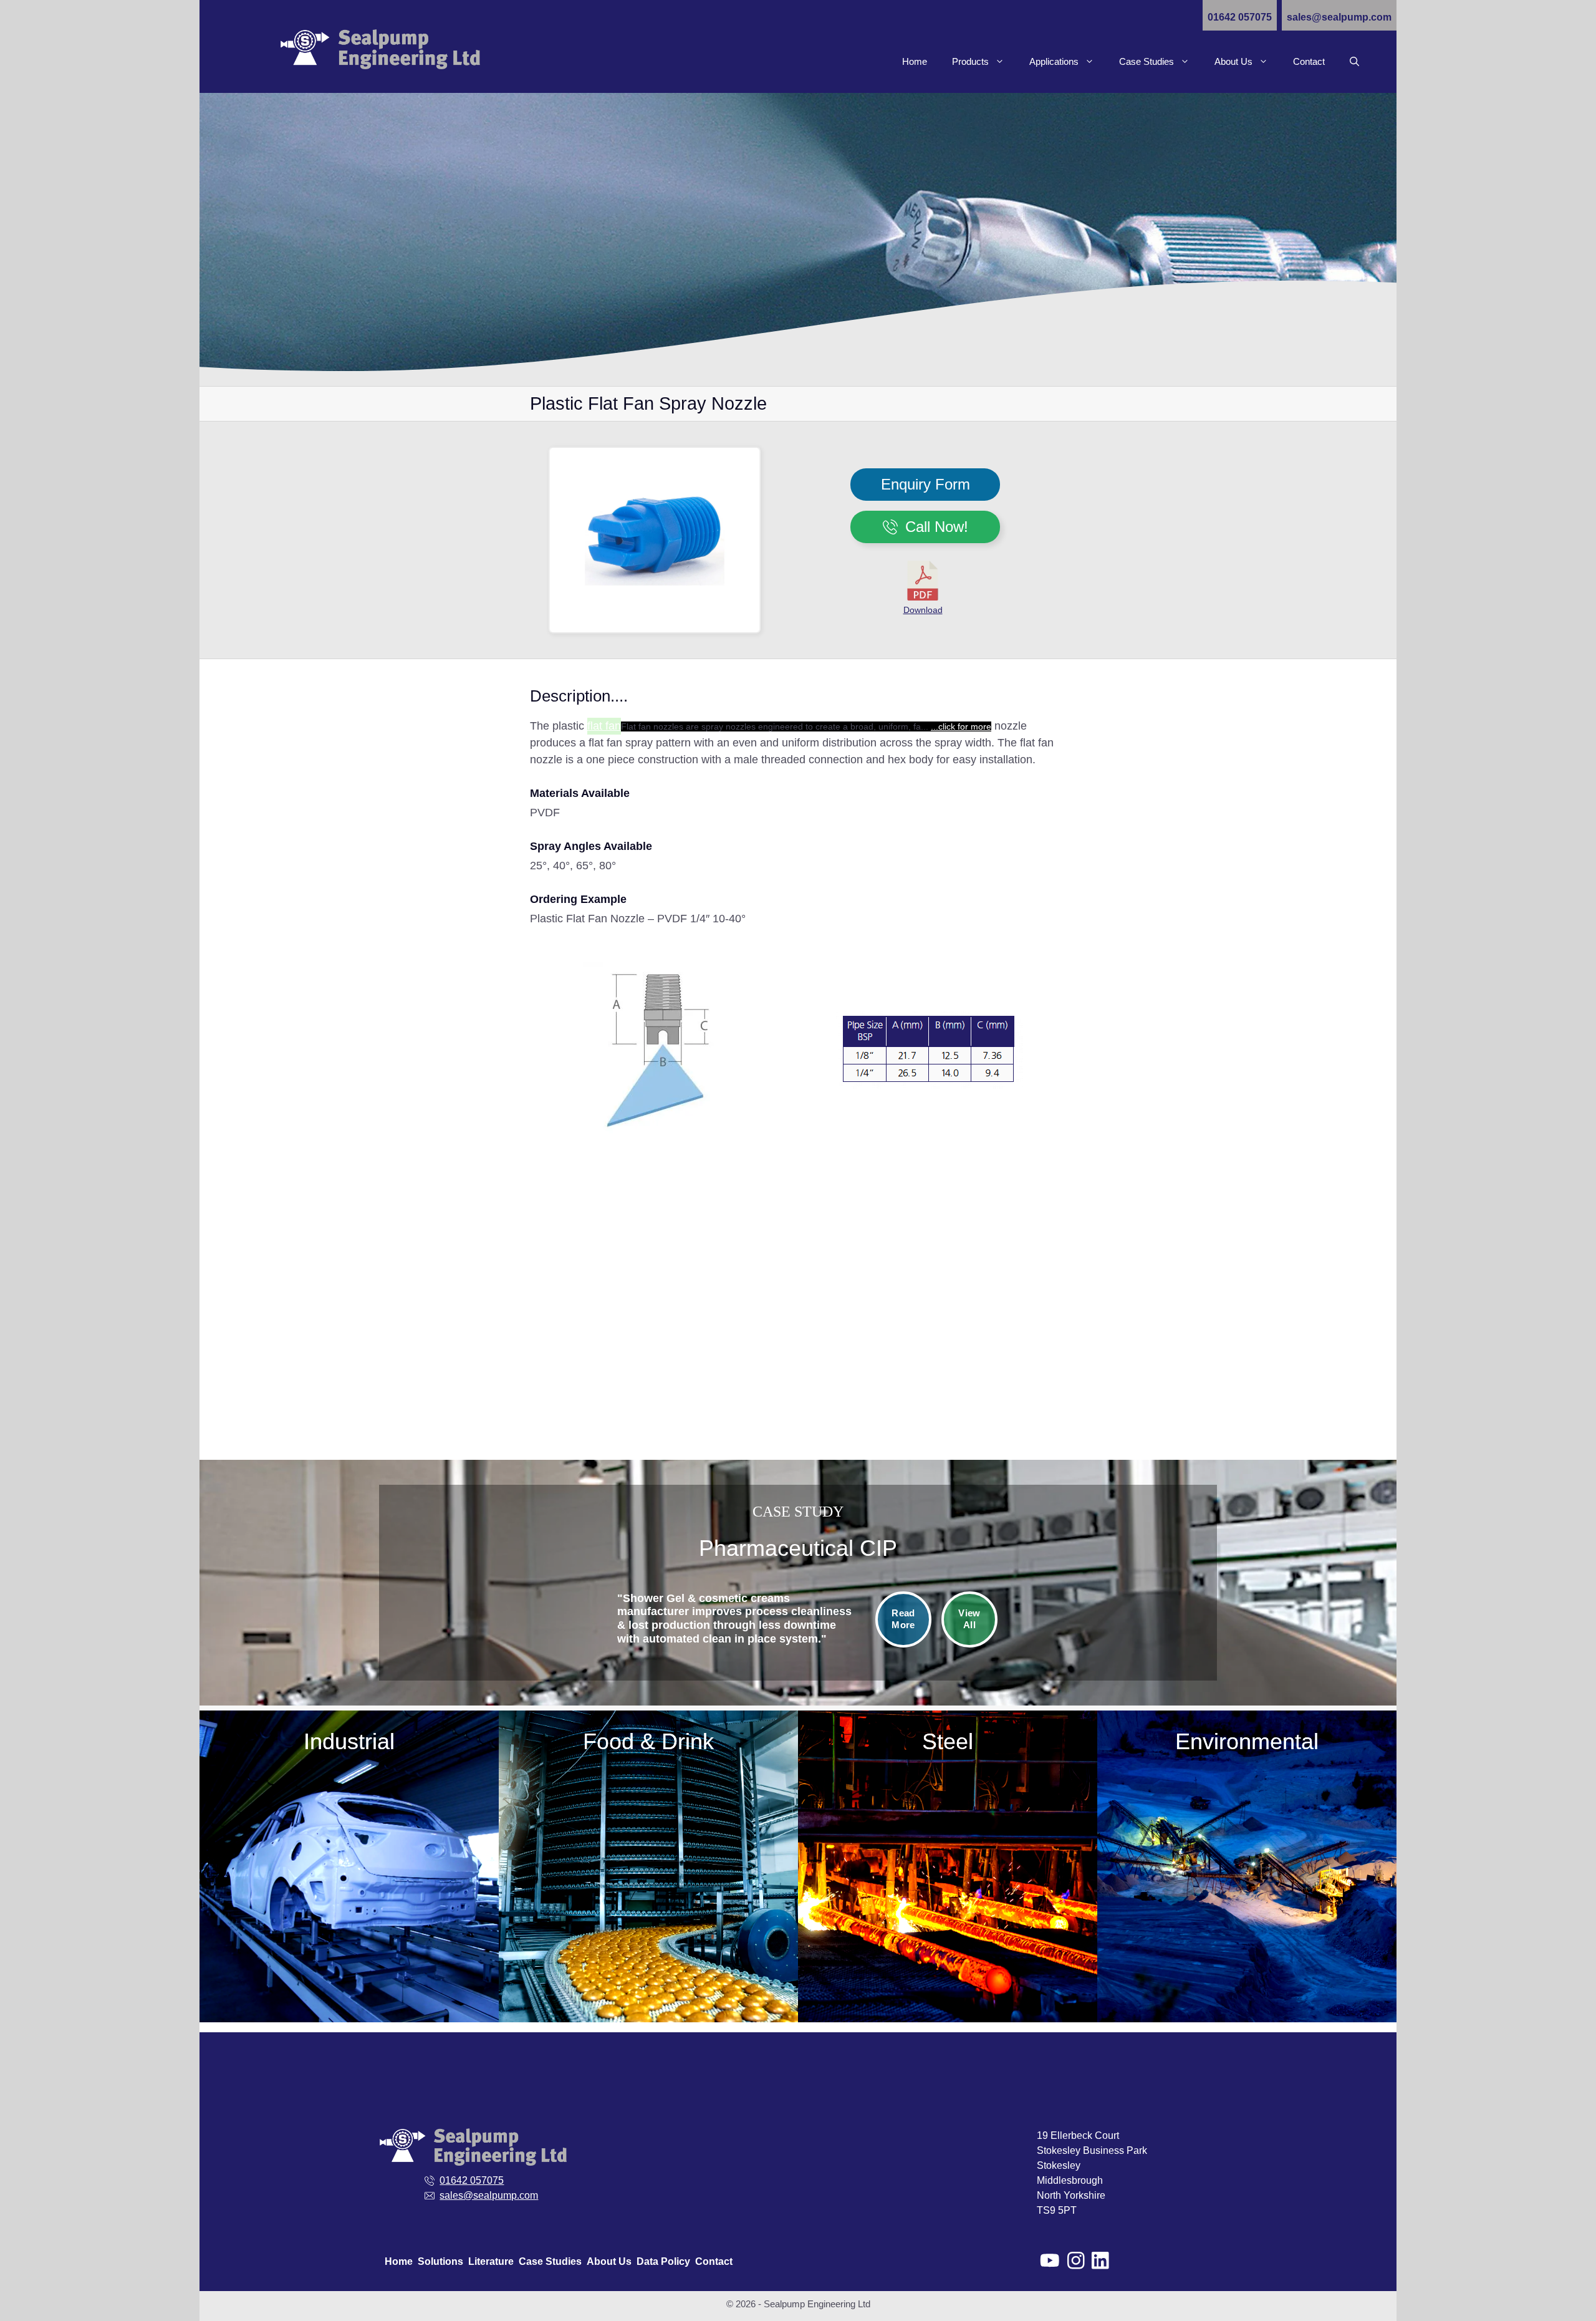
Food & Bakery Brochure (648, 1976)
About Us (1233, 61)
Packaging (290, 1939)
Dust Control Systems (1307, 1789)
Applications (1054, 61)
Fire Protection (289, 1864)
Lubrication (649, 1902)
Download (923, 610)
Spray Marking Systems (948, 1857)
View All (969, 1619)
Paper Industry (289, 1914)
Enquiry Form (925, 484)
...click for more (961, 726)
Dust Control (948, 1832)
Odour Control (649, 1927)
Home (915, 61)
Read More (903, 1619)
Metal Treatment (289, 1889)
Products (970, 61)
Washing (648, 1952)
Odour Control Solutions (1307, 1814)
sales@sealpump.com (1339, 17)
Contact (1309, 61)
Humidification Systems (1307, 1839)
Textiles (289, 1989)
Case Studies (1147, 61)
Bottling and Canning (648, 1827)
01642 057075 (1240, 17)
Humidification (648, 1877)
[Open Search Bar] (1354, 62)
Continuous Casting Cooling (948, 1783)
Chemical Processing (289, 1814)
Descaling (948, 1807)
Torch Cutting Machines (948, 1882)
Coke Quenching (948, 1758)
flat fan (604, 726)
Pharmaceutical (289, 1964)
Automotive (289, 1789)
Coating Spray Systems (649, 1852)
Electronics (289, 1839)
